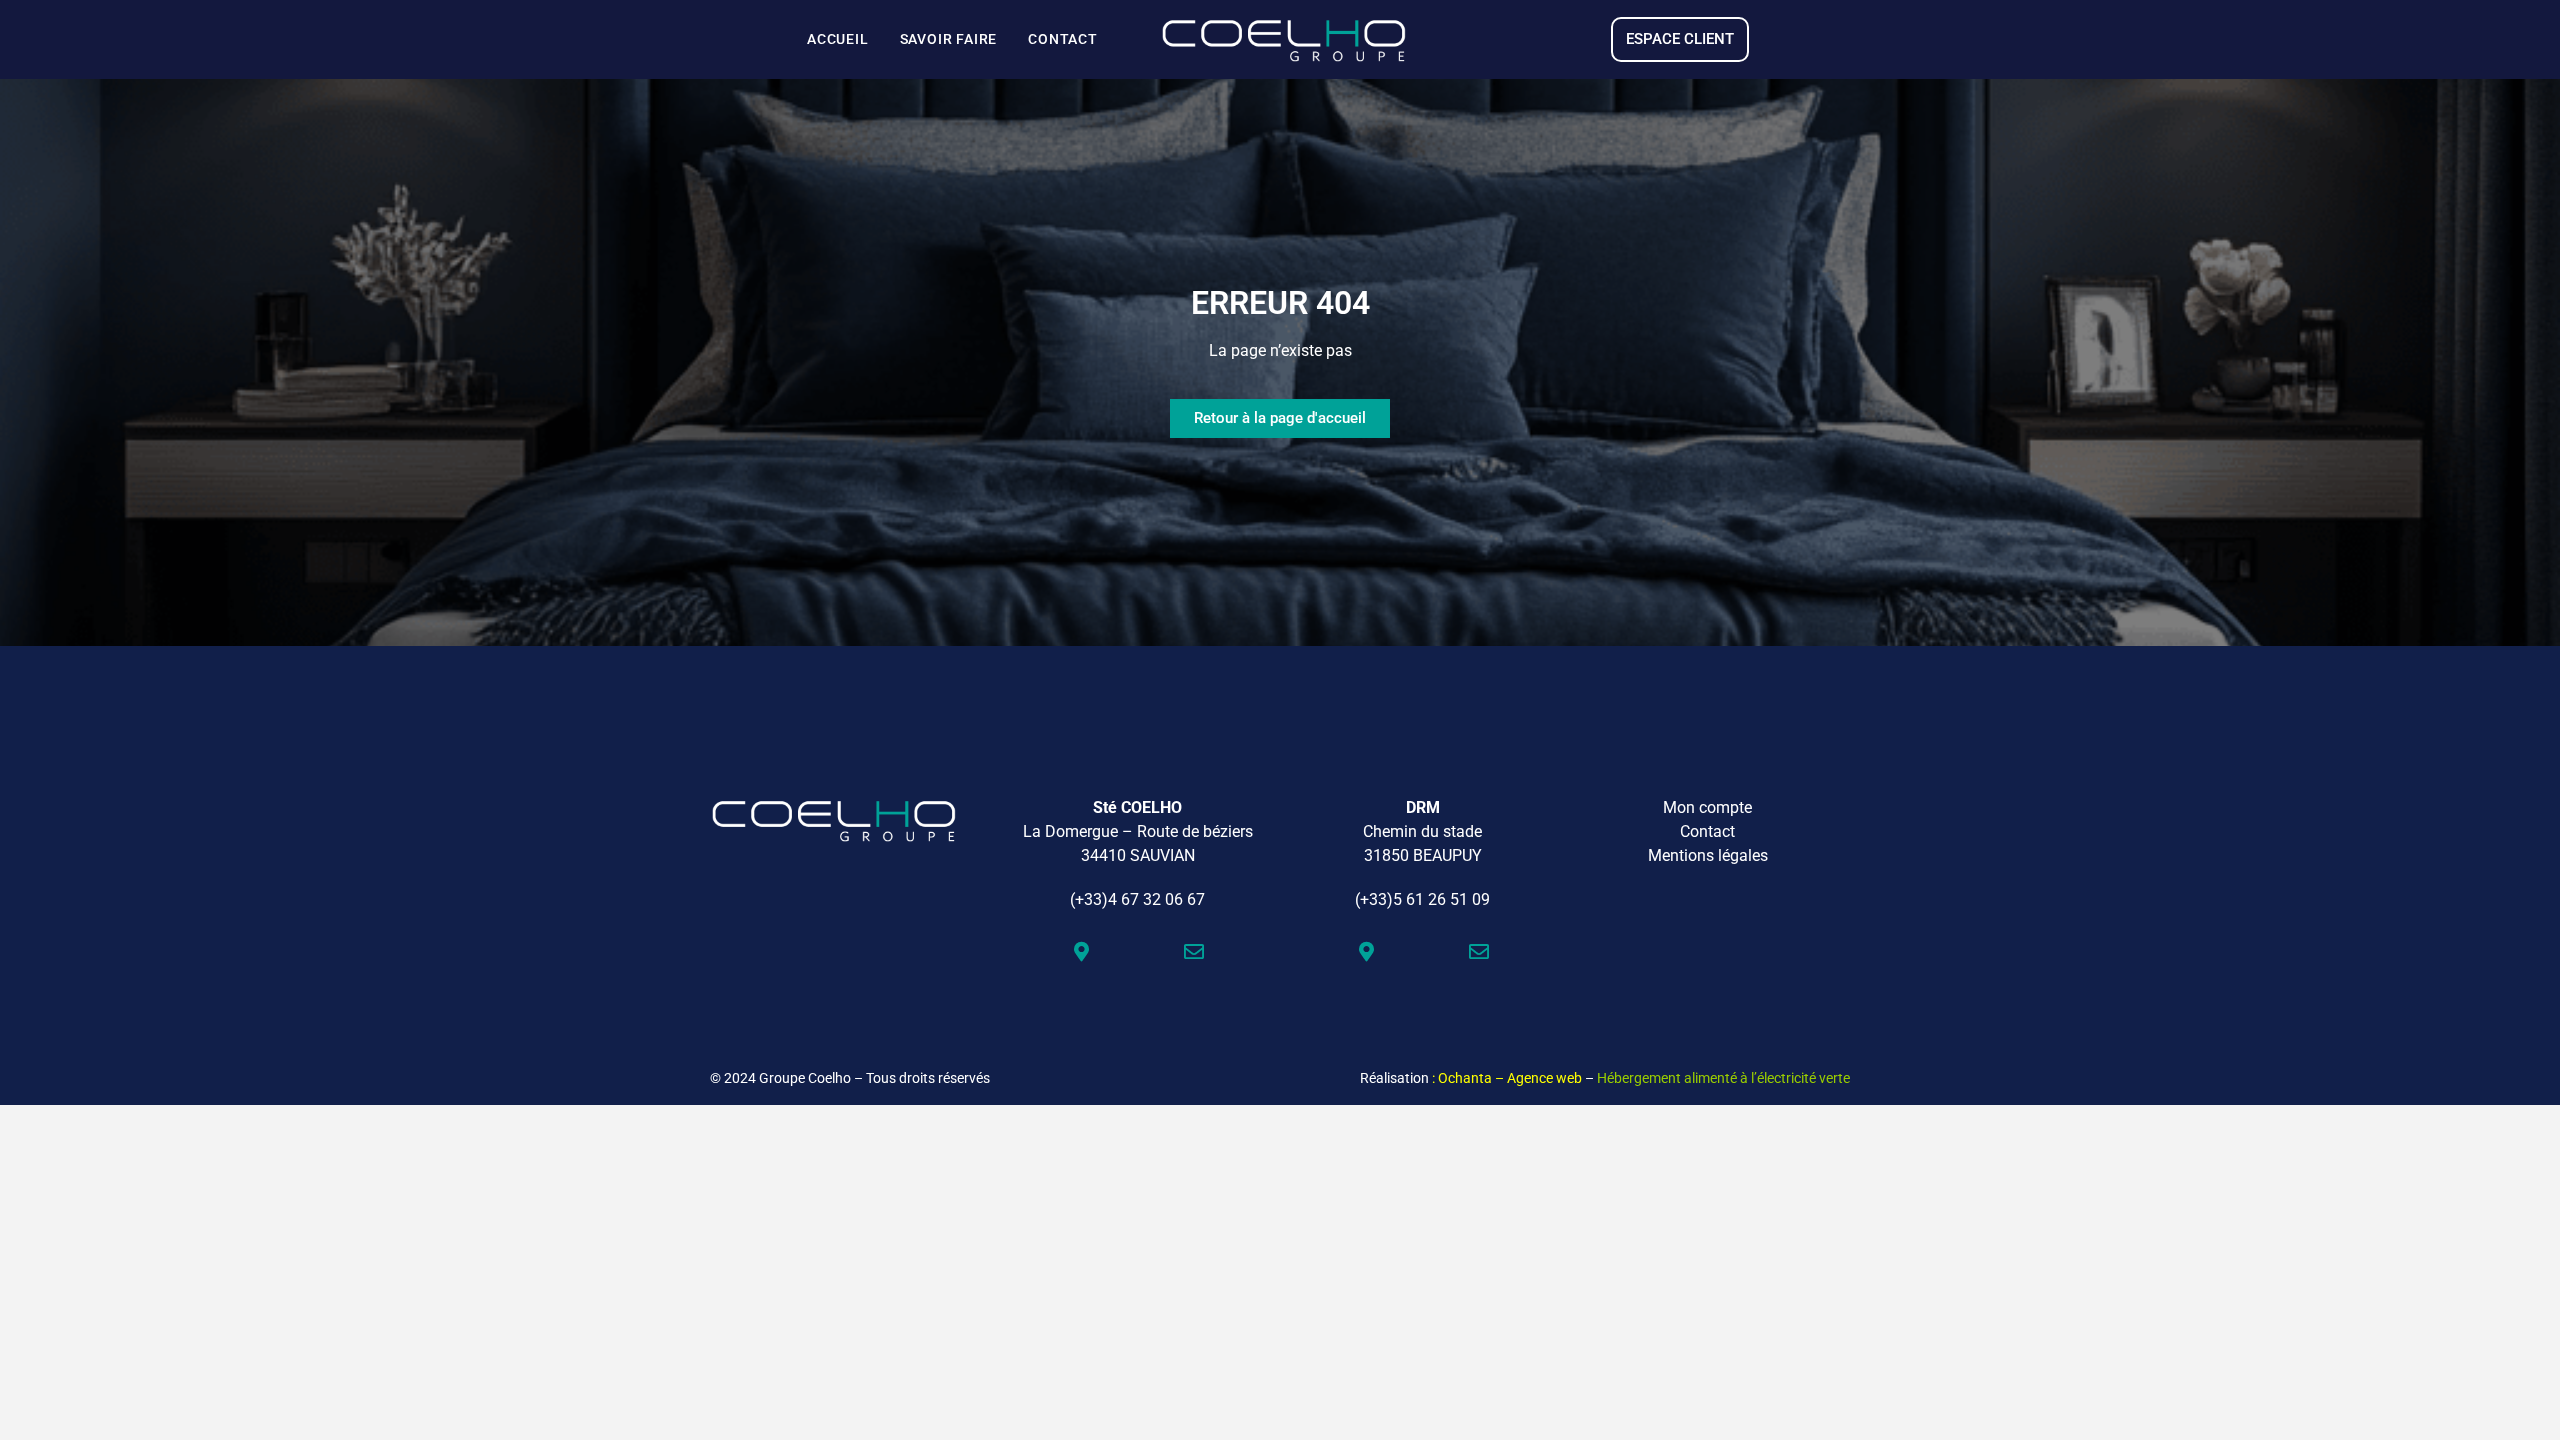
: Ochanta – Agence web (1507, 1078)
